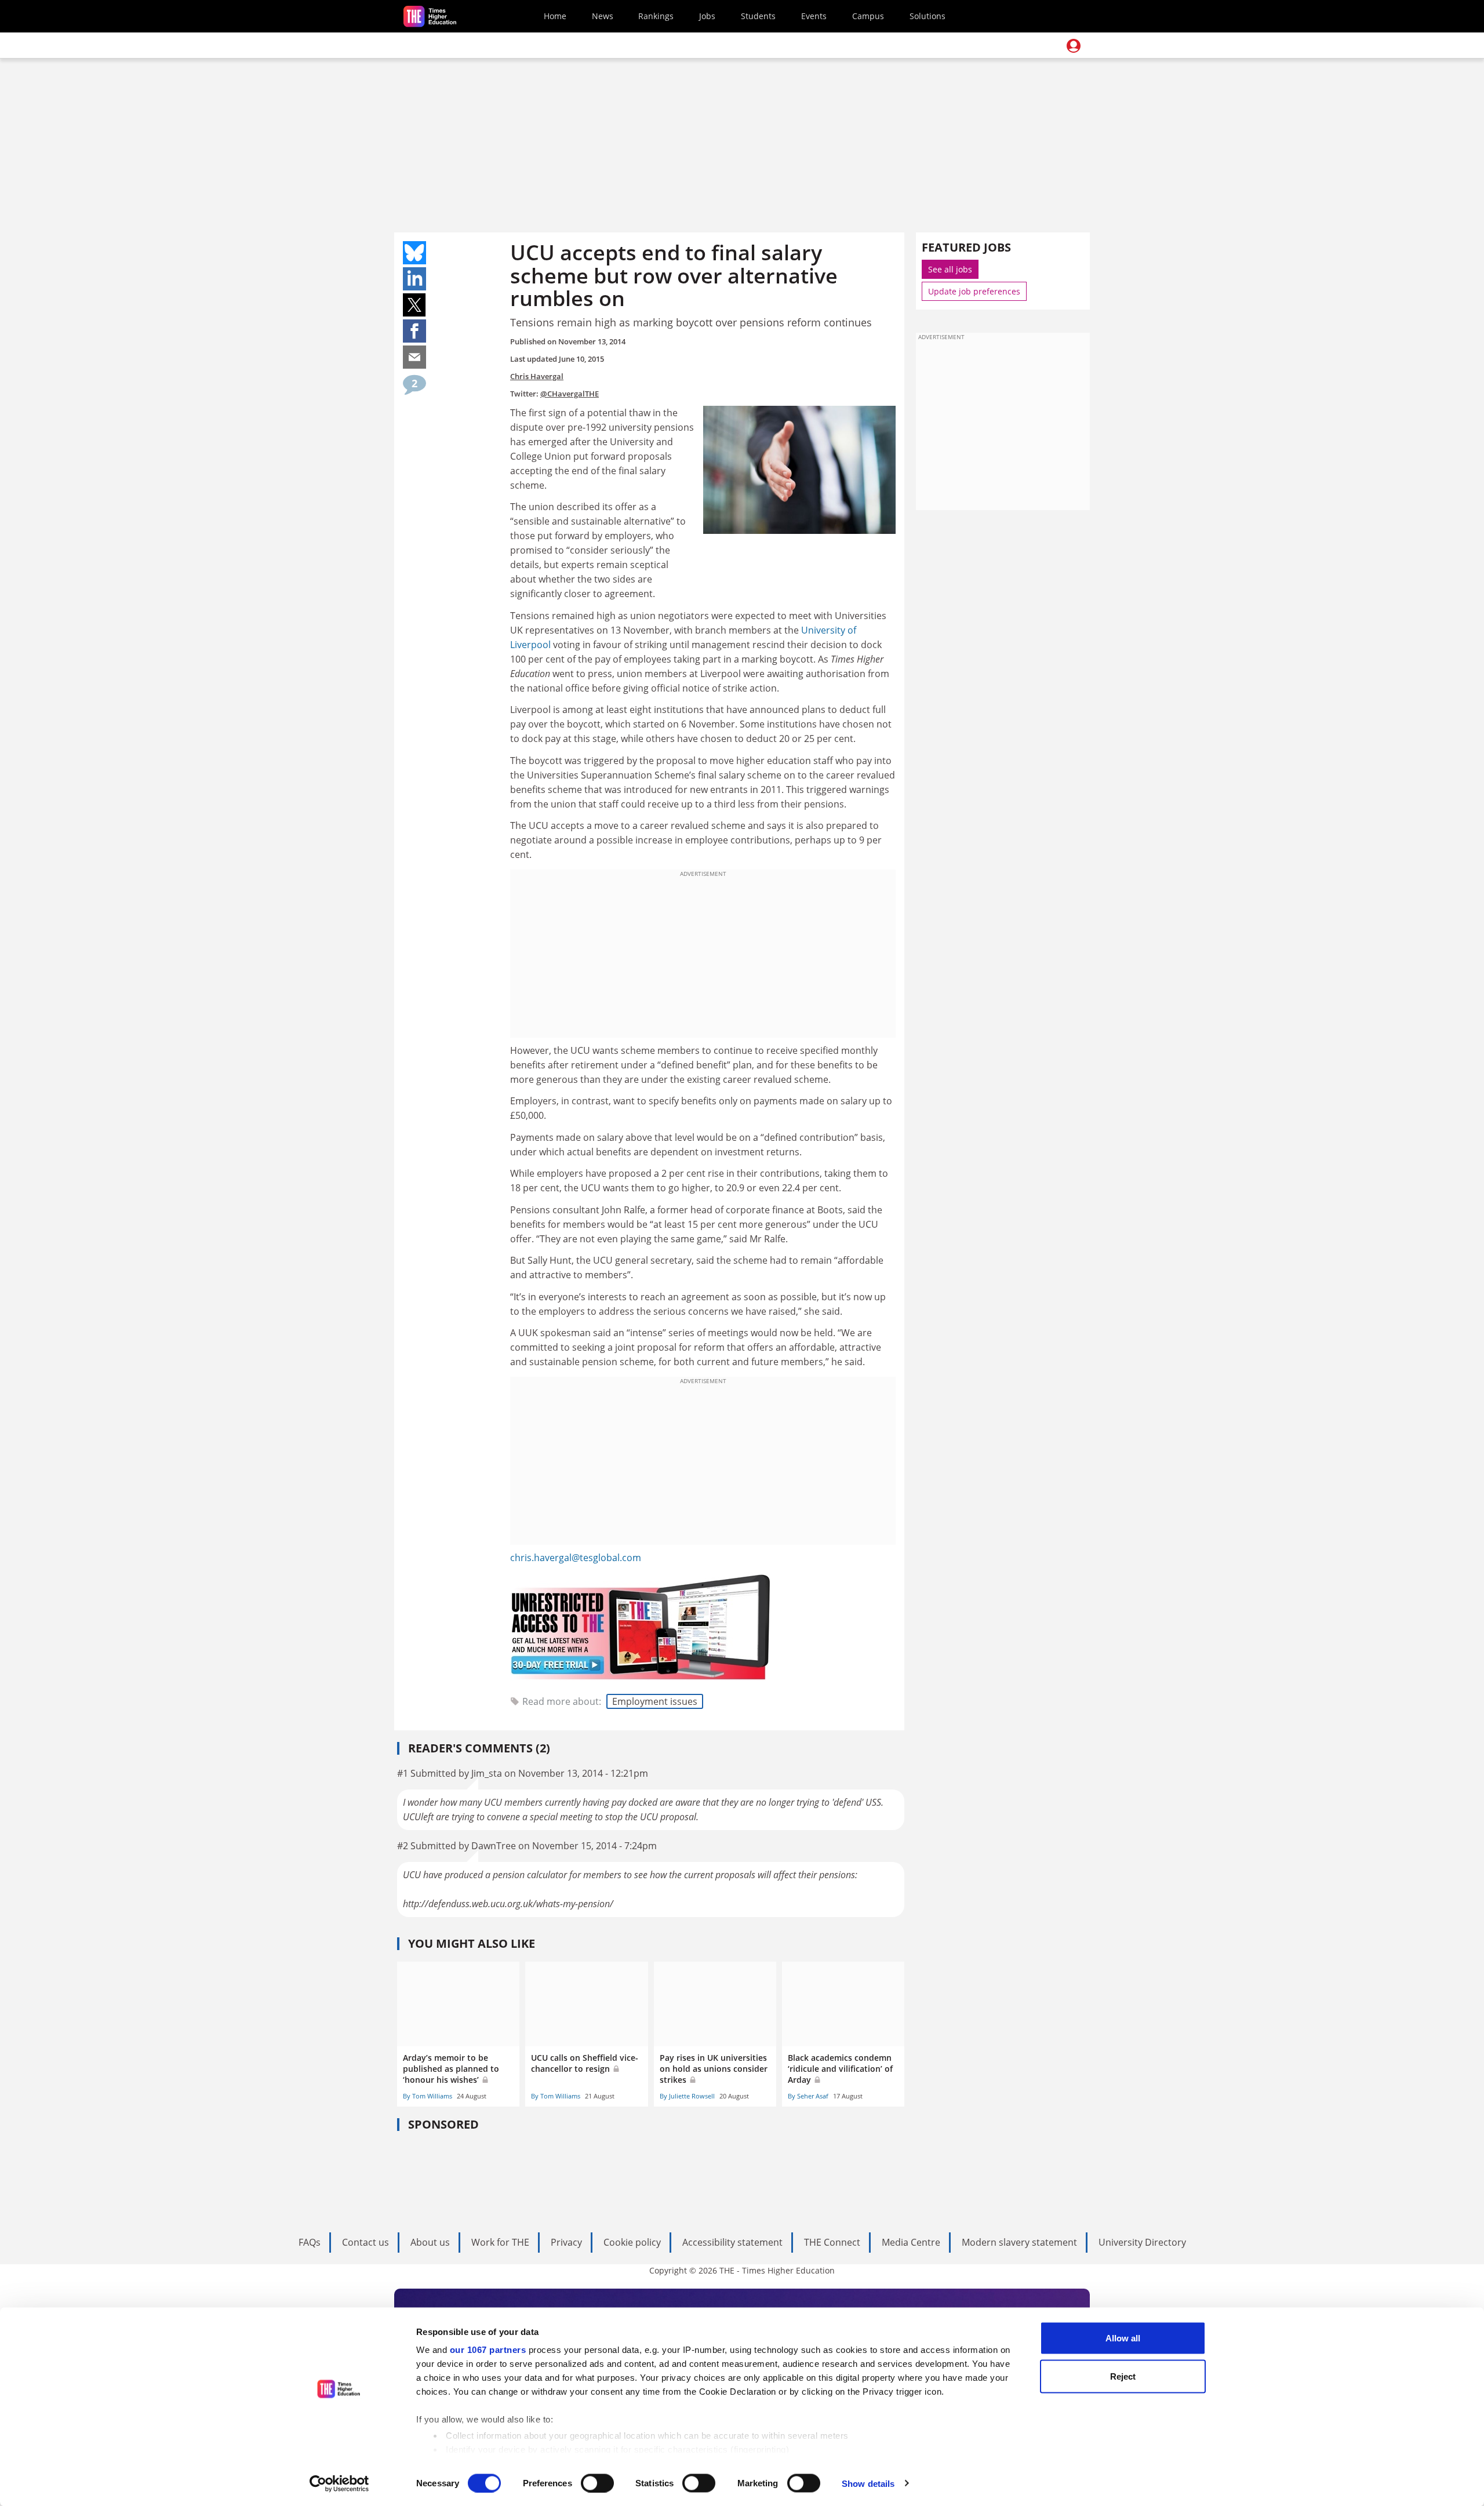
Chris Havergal (537, 376)
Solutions (927, 16)
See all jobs (950, 269)
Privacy (566, 2242)
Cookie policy (632, 2242)
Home (555, 16)
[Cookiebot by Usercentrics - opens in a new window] (339, 2483)
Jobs (707, 16)
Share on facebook (414, 331)
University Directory (1142, 2242)
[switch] (597, 2483)
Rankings (656, 16)
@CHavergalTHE (570, 394)
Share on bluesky (414, 253)
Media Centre (911, 2242)
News (603, 16)
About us (430, 2242)
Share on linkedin (414, 279)
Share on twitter (414, 305)
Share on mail (414, 357)
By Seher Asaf (808, 2096)
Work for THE (500, 2242)
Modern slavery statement (1019, 2242)
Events (814, 16)
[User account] (1074, 46)
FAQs (310, 2242)
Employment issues (655, 1701)
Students (758, 16)
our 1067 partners (488, 2350)
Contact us (365, 2242)
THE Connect (832, 2242)
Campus (868, 16)
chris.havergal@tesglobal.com (576, 1558)
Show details (868, 2483)
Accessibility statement (732, 2242)
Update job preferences (974, 291)
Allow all (1123, 2338)
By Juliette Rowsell (687, 2096)
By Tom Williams (428, 2096)
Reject (1123, 2376)
